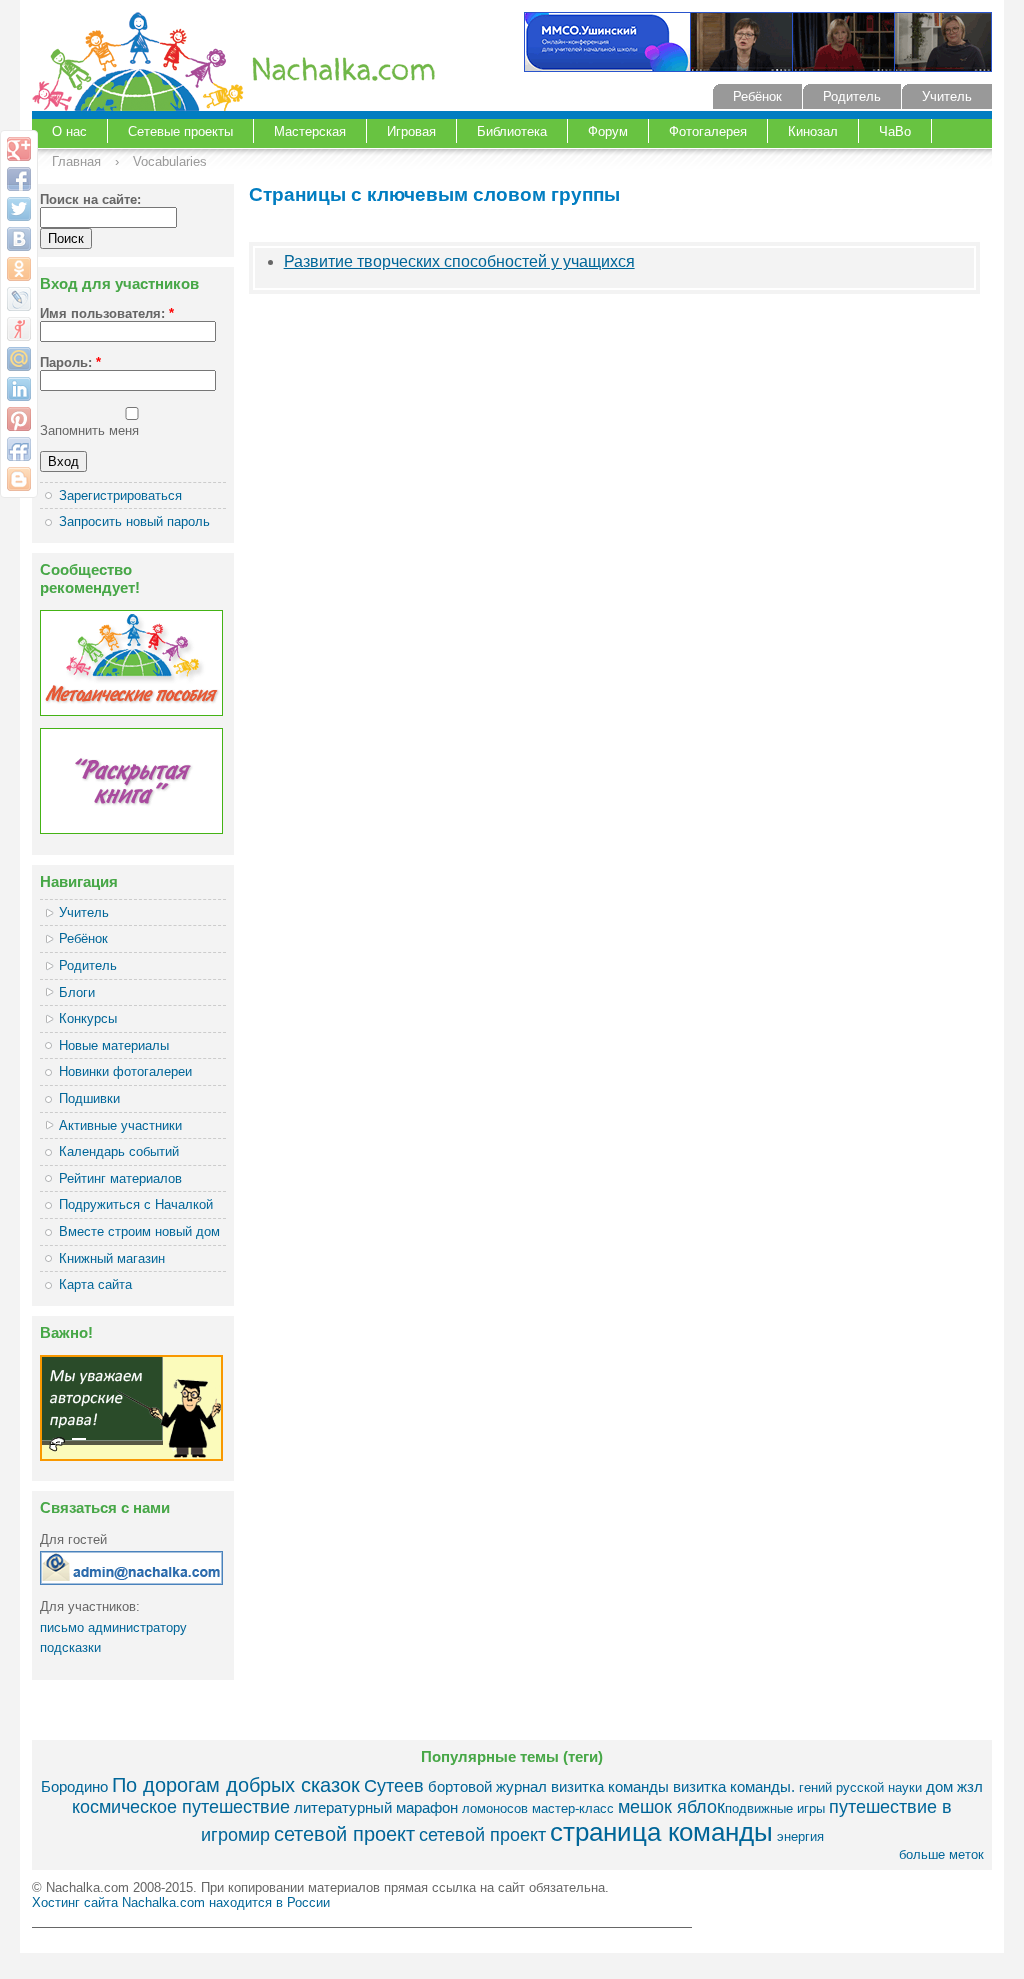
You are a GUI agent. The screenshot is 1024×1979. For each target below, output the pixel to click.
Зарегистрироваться (120, 495)
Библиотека (512, 131)
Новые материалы (114, 1045)
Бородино (74, 1786)
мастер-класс (573, 1808)
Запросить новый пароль (134, 521)
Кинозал (813, 131)
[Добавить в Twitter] (19, 209)
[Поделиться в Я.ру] (19, 329)
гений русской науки (860, 1787)
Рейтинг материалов (120, 1178)
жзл (970, 1786)
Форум (608, 131)
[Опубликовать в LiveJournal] (19, 299)
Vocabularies (170, 161)
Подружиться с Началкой (136, 1204)
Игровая (411, 131)
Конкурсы (88, 1018)
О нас (69, 131)
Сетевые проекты (180, 131)
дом (939, 1786)
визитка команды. (734, 1786)
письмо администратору (113, 1627)
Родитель (852, 96)
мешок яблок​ (671, 1807)
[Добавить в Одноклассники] (19, 269)
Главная (76, 161)
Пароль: (70, 362)
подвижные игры (775, 1808)
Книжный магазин (112, 1258)
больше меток (941, 1854)
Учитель (947, 96)
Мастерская (310, 131)
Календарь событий (119, 1151)
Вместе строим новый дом (139, 1231)
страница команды (661, 1832)
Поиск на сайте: (90, 199)
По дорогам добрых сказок (236, 1784)
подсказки (70, 1647)
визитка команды (610, 1786)
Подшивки (89, 1098)
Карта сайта (95, 1284)
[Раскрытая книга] (131, 829)
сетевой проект (344, 1833)
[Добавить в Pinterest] (19, 419)
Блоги (77, 992)
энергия (800, 1836)
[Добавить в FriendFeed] (19, 449)
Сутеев (394, 1786)
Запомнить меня (89, 430)
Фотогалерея (708, 131)
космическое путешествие (181, 1807)
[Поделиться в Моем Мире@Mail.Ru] (19, 359)
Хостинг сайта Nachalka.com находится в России (181, 1902)
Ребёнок (757, 96)
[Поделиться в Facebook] (19, 179)
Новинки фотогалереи (125, 1071)
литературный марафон (376, 1807)
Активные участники (120, 1125)
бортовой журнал (487, 1786)
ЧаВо (895, 131)
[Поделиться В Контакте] (19, 239)
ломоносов (495, 1808)
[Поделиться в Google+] (19, 149)
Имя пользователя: (107, 313)
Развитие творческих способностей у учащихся (459, 261)
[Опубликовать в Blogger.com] (19, 479)
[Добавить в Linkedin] (19, 389)
